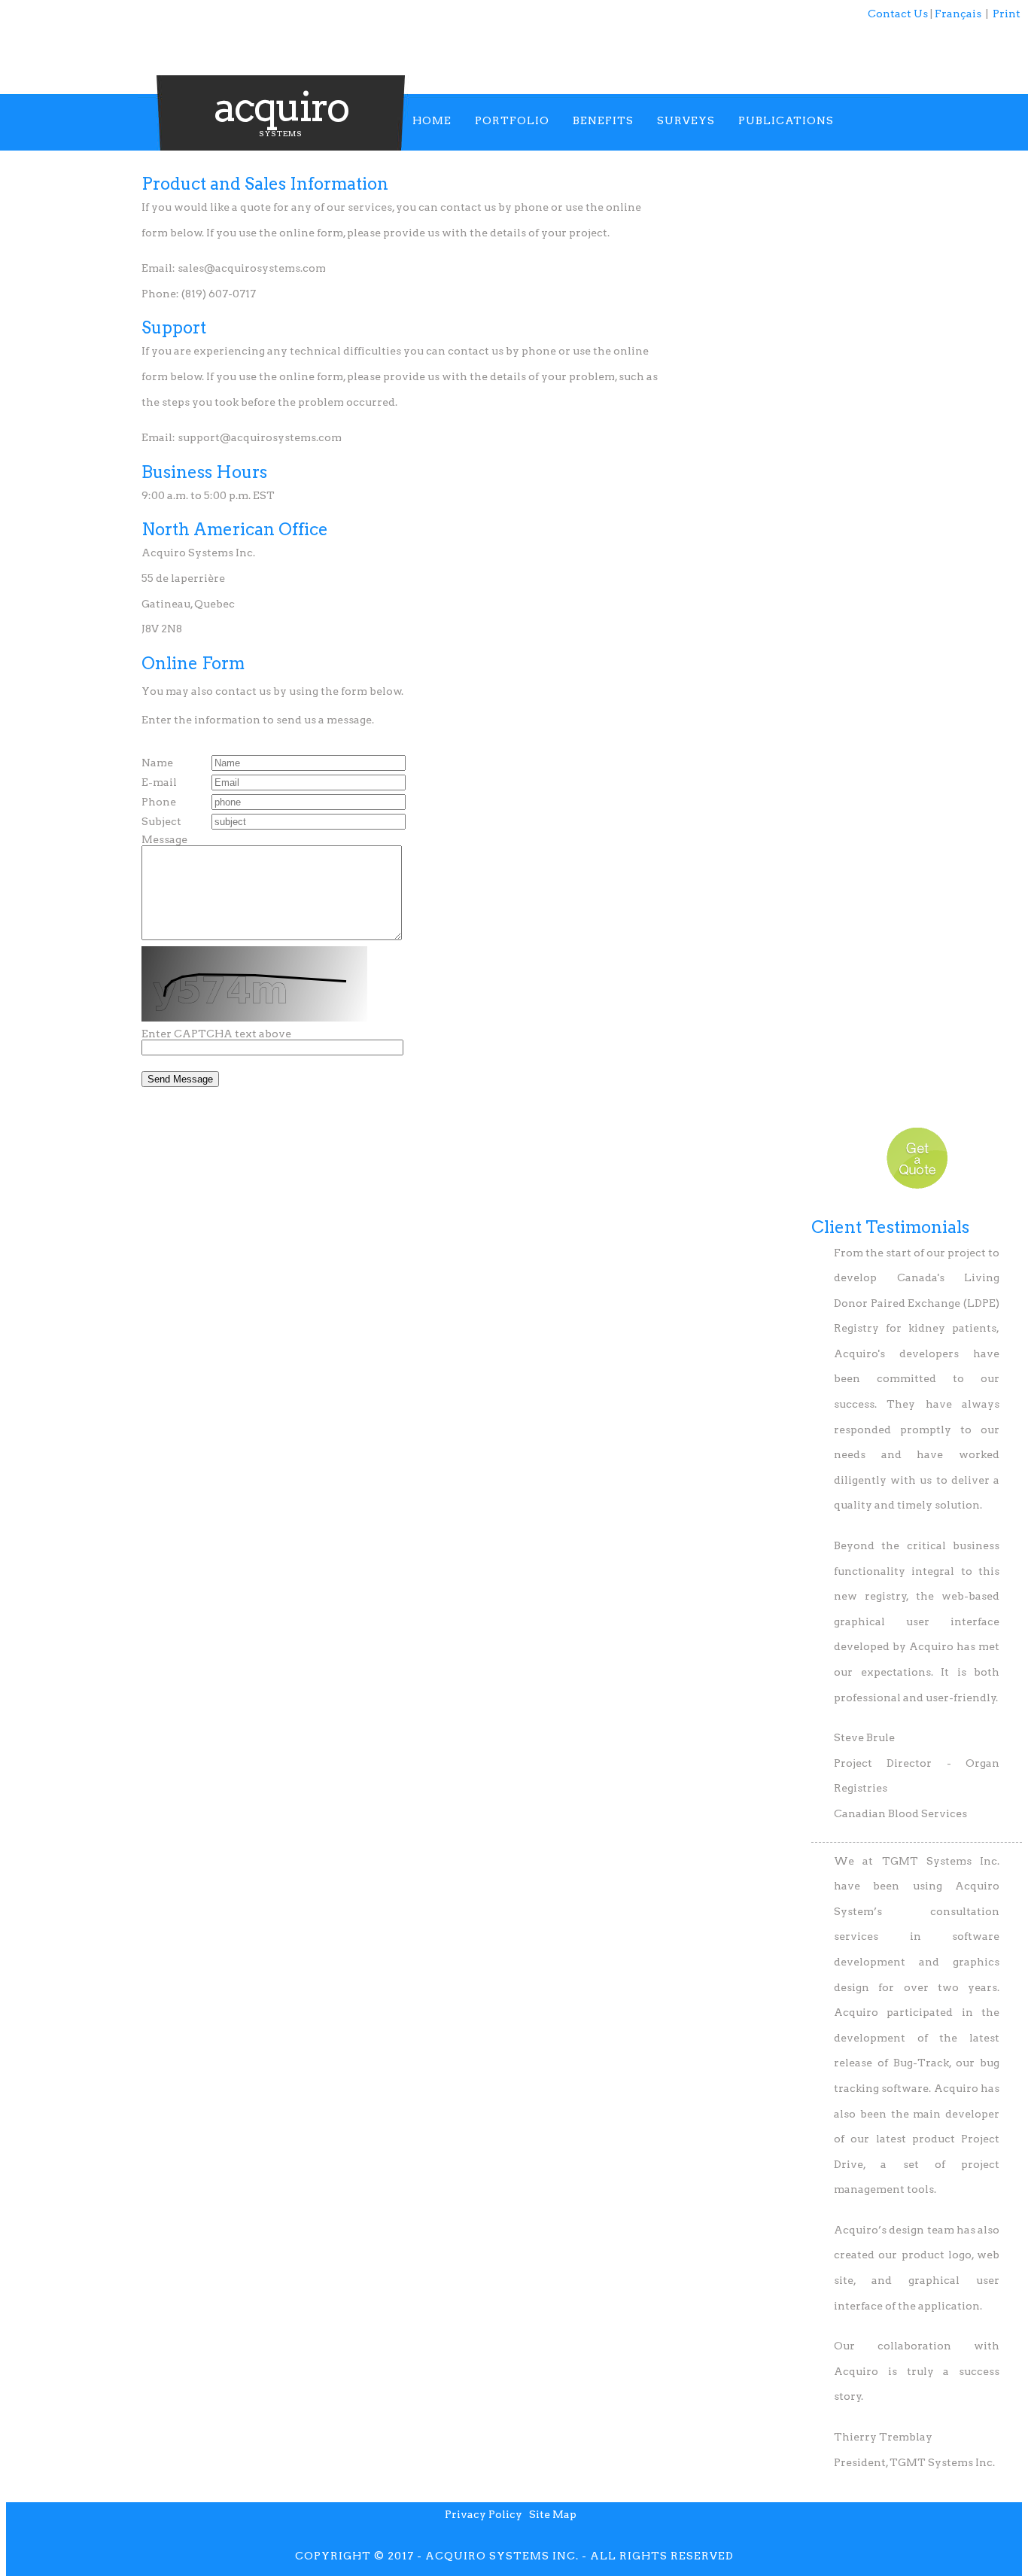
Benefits (603, 120)
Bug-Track (921, 2063)
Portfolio (512, 120)
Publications (786, 120)
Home (432, 120)
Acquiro (281, 107)
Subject (161, 821)
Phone (159, 802)
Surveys (686, 120)
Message (164, 839)
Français (958, 14)
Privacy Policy (484, 2514)
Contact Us (898, 14)
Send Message (180, 1079)
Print (1007, 14)
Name (157, 763)
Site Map (553, 2514)
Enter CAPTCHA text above (216, 1034)
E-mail (159, 782)
